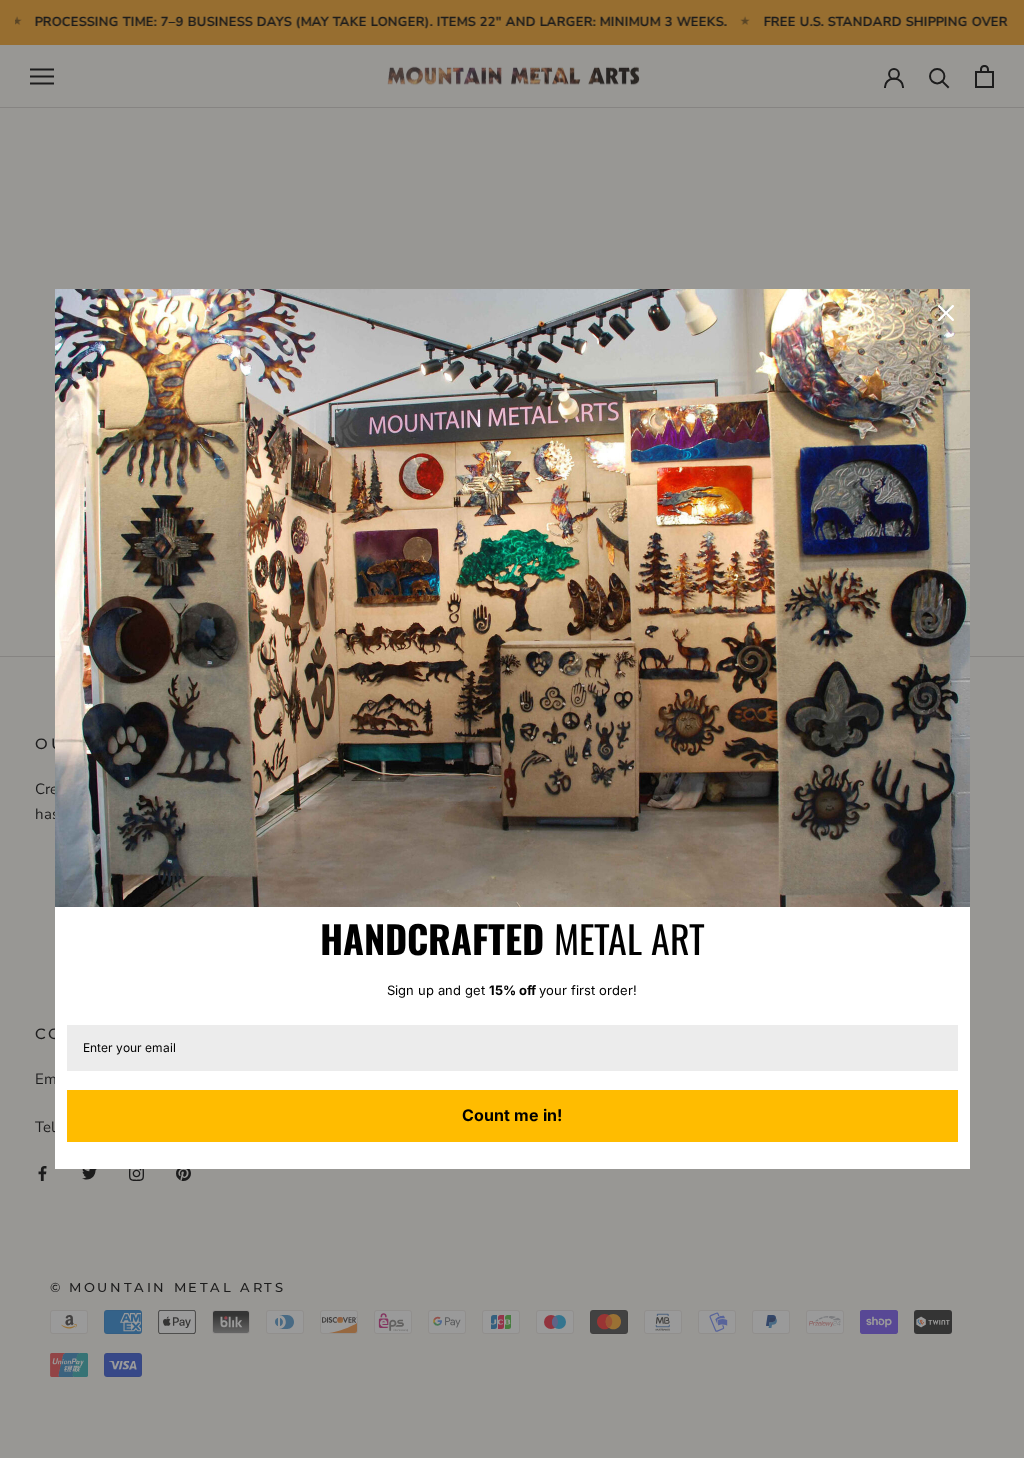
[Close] (946, 313)
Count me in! (512, 1115)
